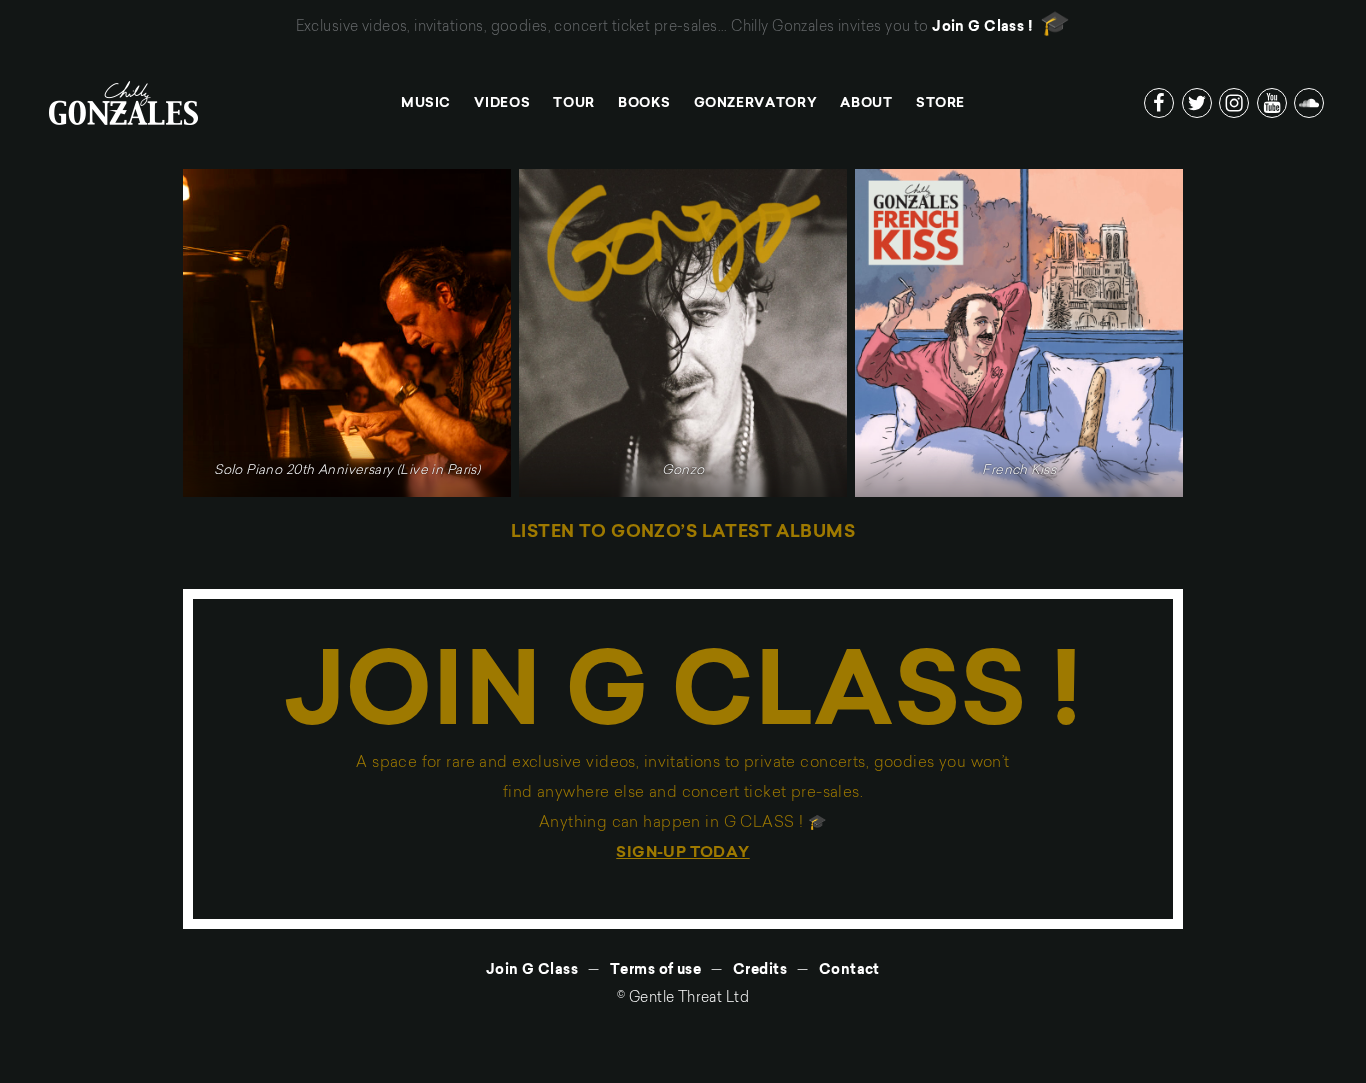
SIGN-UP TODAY (682, 853)
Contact (849, 971)
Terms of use (655, 971)
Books (644, 103)
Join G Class (532, 971)
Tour (574, 103)
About (866, 103)
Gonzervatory (756, 103)
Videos (502, 103)
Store (940, 103)
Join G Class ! (982, 28)
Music (426, 103)
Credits (760, 971)
